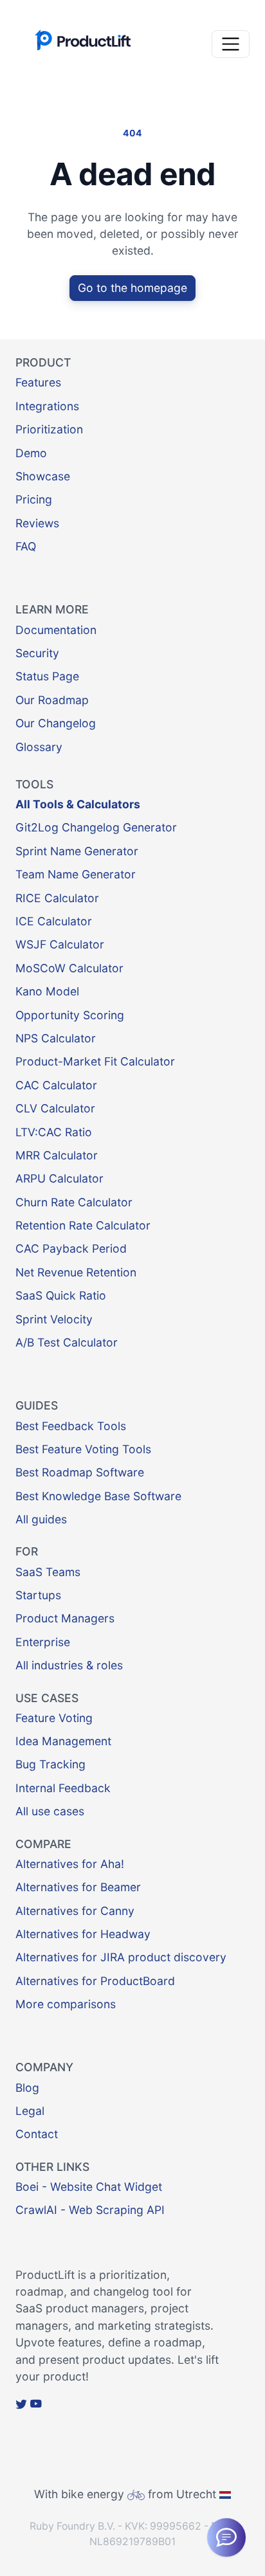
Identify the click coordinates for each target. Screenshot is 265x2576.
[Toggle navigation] (231, 44)
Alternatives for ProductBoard (95, 1981)
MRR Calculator (57, 1155)
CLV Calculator (55, 1108)
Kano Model (47, 991)
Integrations (47, 406)
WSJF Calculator (60, 944)
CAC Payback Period (71, 1248)
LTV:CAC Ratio (54, 1132)
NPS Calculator (56, 1038)
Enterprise (43, 1642)
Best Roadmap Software (80, 1472)
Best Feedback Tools (71, 1426)
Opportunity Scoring (70, 1015)
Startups (38, 1595)
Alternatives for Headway (83, 1934)
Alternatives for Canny (75, 1911)
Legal (30, 2111)
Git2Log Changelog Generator (96, 827)
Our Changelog (56, 723)
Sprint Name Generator (77, 851)
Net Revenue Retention (76, 1272)
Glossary (39, 747)
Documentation (56, 630)
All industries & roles (69, 1665)
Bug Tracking (50, 1764)
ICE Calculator (54, 921)
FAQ (26, 546)
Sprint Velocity (54, 1319)
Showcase (43, 476)
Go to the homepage (132, 288)
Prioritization (49, 429)
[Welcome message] (226, 2537)
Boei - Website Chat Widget (89, 2187)
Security (37, 653)
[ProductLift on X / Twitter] (21, 2403)
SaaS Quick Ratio (61, 1295)
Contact (37, 2134)
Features (38, 382)
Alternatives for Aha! (70, 1864)
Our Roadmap (52, 700)
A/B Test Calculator (67, 1342)
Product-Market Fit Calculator (95, 1061)
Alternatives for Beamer (78, 1887)
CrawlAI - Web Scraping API (90, 2210)
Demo (31, 453)
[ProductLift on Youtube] (36, 2403)
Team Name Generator (76, 874)
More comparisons (66, 2004)
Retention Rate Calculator (83, 1225)
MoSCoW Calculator (69, 968)
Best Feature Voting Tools (83, 1449)
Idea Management (63, 1741)
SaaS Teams (48, 1572)
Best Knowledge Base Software (98, 1496)
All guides (41, 1519)
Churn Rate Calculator (74, 1202)
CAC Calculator (56, 1085)
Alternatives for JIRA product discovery (121, 1957)
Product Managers (65, 1618)
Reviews (37, 523)
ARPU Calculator (59, 1178)
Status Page (47, 676)
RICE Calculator (57, 898)
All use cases (50, 1811)
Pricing (34, 499)
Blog (27, 2088)
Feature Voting (54, 1718)
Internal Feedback (63, 1788)
